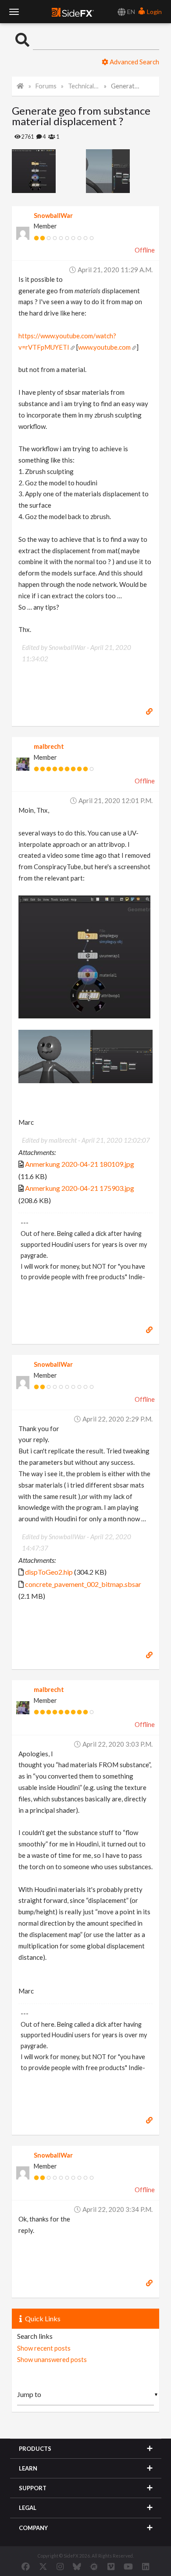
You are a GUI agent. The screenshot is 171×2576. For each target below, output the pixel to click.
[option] (49, 171)
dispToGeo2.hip (49, 1572)
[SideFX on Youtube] (128, 2566)
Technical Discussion (84, 86)
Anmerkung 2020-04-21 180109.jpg (80, 1164)
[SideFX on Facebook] (26, 2566)
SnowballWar (53, 216)
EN (130, 12)
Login (154, 12)
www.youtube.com (104, 347)
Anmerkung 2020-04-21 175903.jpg (80, 1188)
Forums (46, 86)
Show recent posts (44, 2348)
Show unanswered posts (52, 2359)
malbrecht (49, 746)
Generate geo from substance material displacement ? (127, 86)
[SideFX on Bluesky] (77, 2566)
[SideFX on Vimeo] (111, 2566)
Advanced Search (134, 62)
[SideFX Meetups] (94, 2566)
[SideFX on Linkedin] (146, 2566)
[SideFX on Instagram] (60, 2566)
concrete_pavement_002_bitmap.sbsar (83, 1584)
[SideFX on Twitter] (43, 2566)
